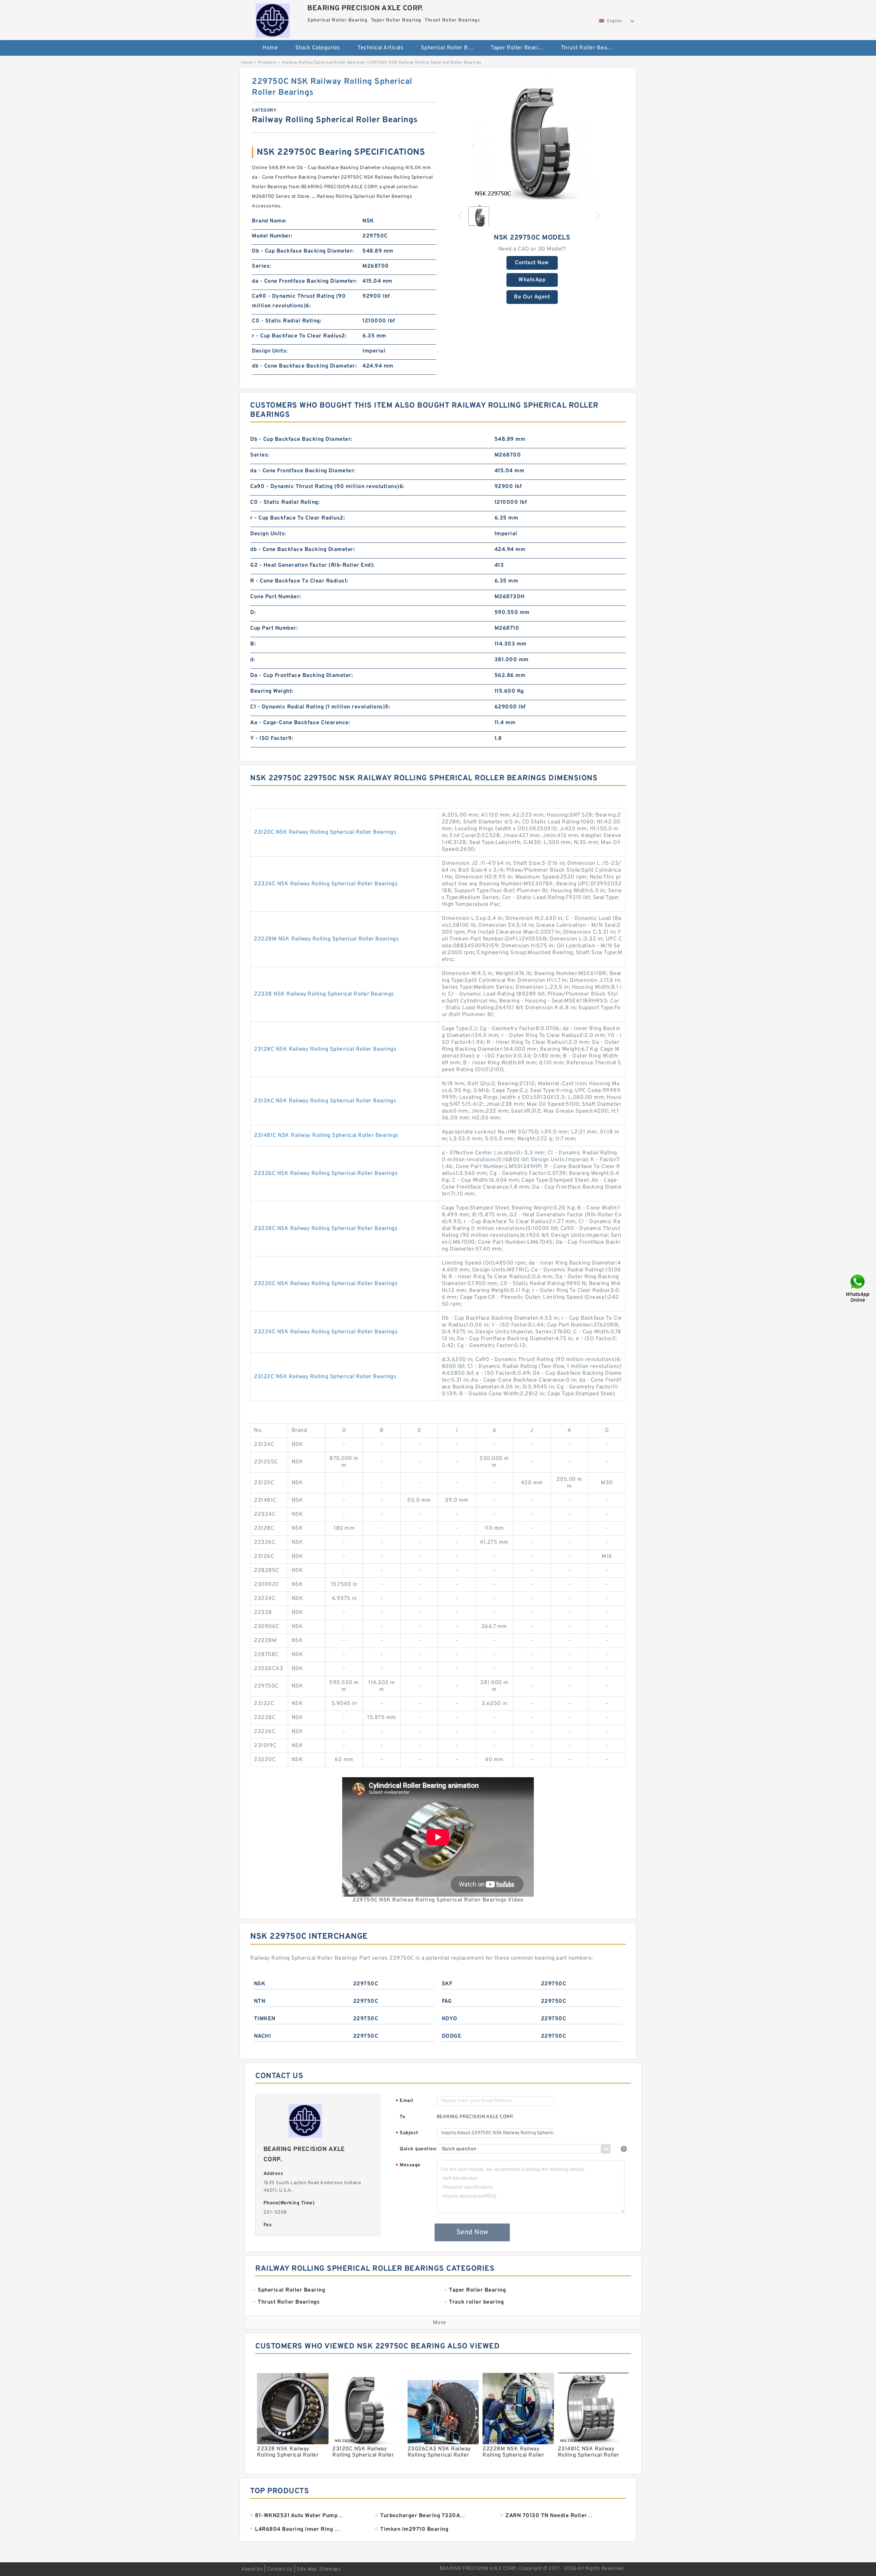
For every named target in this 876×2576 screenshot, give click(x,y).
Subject (407, 2133)
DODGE (452, 2036)
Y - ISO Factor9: (272, 739)
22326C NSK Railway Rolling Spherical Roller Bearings (326, 1174)
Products (267, 63)
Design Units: (270, 351)
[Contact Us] (858, 1288)
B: (253, 644)
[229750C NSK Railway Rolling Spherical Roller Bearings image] (532, 138)
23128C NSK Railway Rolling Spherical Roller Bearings (325, 1049)
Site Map (307, 2569)
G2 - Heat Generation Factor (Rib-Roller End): (312, 565)
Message (408, 2165)
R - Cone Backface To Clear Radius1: (299, 581)
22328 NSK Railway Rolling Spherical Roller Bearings (324, 994)
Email (404, 2101)
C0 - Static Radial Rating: (287, 321)
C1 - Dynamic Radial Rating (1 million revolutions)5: (320, 707)
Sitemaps (330, 2569)
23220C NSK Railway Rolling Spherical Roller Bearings (326, 1284)
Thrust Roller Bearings (590, 48)
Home (270, 48)
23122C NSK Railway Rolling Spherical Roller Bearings (325, 1377)
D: (253, 613)
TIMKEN (265, 2019)
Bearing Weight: (272, 691)
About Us (252, 2569)
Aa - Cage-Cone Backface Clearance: (300, 723)
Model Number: (272, 236)
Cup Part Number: (274, 628)
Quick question (418, 2149)
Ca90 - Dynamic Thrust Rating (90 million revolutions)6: (299, 301)
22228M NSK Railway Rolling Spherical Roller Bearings (326, 939)
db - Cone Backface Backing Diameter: (304, 366)
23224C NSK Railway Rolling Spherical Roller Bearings (326, 1332)
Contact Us (280, 2569)
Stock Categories (318, 48)
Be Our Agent (532, 297)
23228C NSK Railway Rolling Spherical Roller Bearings (326, 1229)
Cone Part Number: (276, 597)
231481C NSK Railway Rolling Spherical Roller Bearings (326, 1136)
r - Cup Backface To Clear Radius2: (299, 336)
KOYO (450, 2019)
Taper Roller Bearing (518, 48)
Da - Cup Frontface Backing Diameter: (301, 676)
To (402, 2117)
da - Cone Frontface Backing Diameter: (305, 281)
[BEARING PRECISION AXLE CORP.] (273, 19)
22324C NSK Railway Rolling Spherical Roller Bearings (326, 884)
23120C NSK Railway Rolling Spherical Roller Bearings (325, 832)
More (440, 2323)
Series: (261, 266)
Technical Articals (381, 48)
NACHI (263, 2036)
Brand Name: (269, 221)
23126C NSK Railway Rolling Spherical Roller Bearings (325, 1101)
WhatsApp (532, 280)
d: (253, 660)
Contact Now (532, 263)
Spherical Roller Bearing (451, 48)
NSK (260, 1984)
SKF (447, 1984)
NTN (260, 2001)
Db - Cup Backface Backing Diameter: (303, 251)
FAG (447, 2001)
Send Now (472, 2232)
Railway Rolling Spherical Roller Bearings (324, 63)
